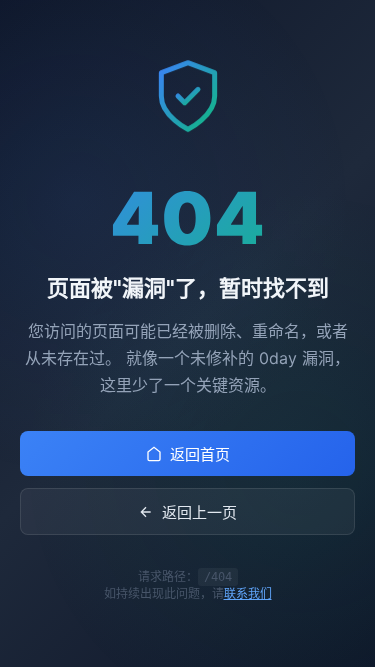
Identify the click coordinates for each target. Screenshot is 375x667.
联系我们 (248, 593)
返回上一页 (199, 512)
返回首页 (200, 454)
